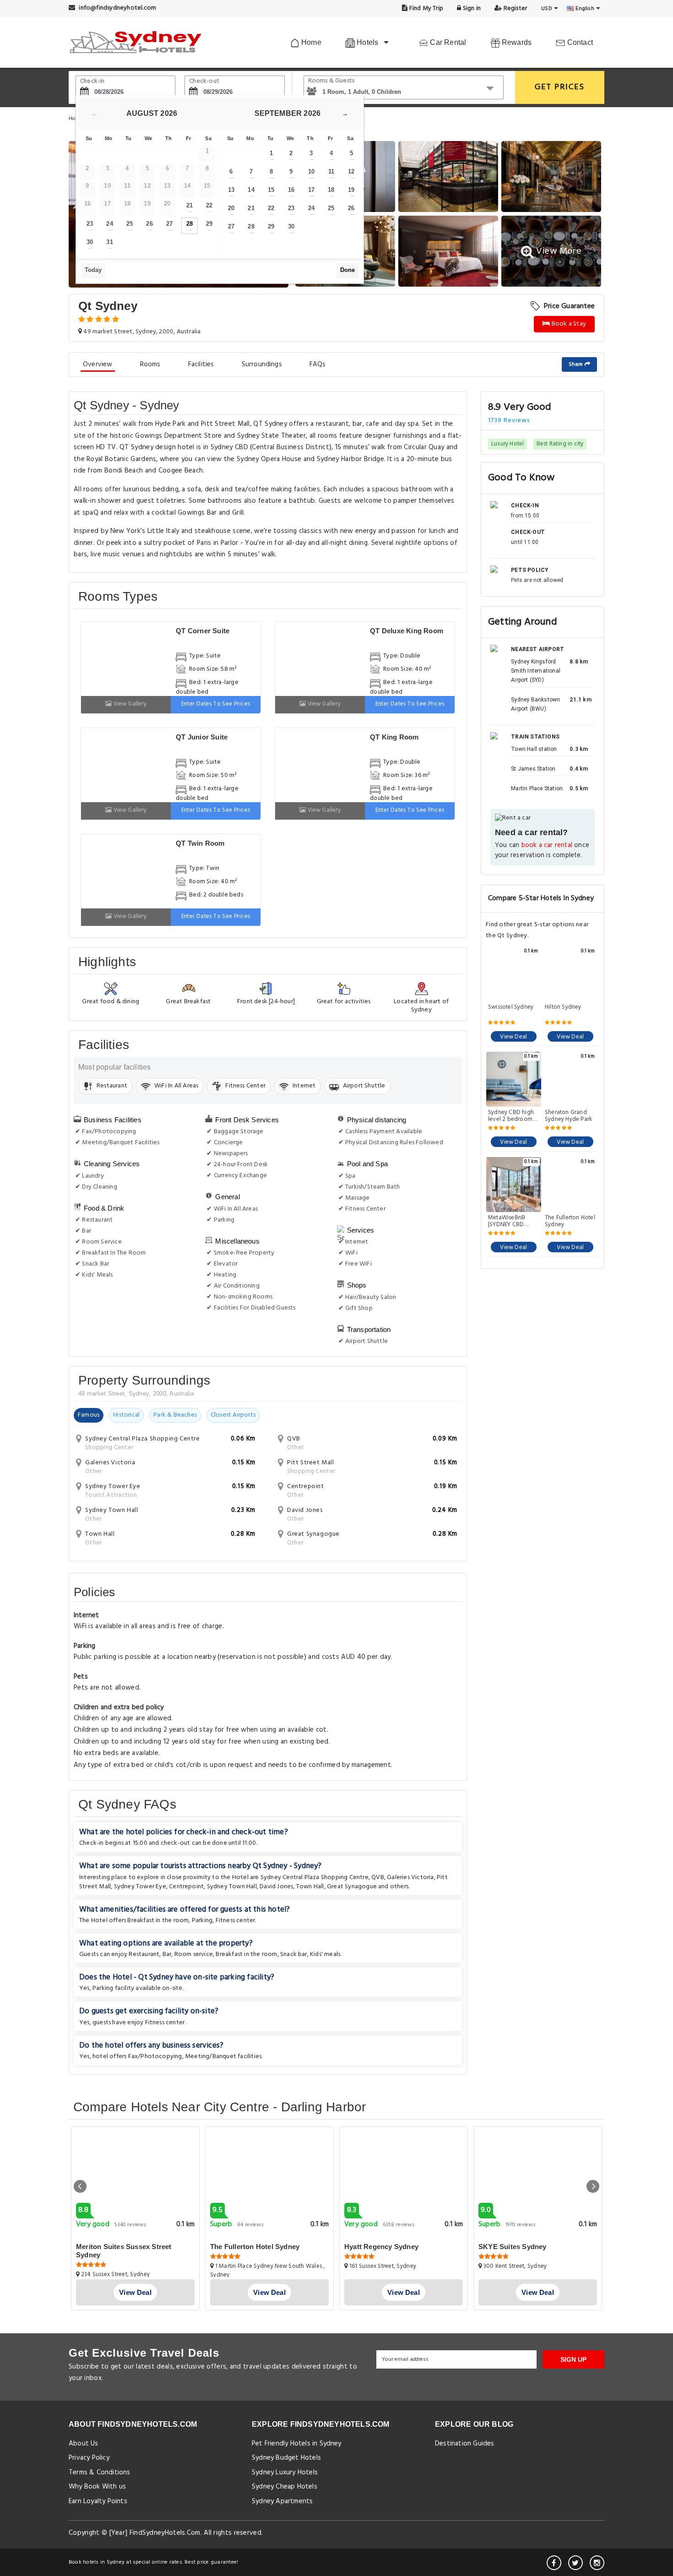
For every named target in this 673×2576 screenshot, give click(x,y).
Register (514, 8)
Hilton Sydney (563, 1008)
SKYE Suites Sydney (513, 2247)
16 (291, 190)
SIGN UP (573, 2359)
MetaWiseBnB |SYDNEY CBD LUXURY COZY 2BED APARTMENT (512, 1221)
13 (231, 190)
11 (331, 171)
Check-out (204, 81)
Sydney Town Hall (232, 1887)
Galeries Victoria (410, 1878)
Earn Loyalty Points (98, 2501)
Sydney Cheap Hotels (285, 2487)
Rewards (516, 42)
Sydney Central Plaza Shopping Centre (315, 1878)
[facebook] (554, 2563)
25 (130, 224)
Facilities (201, 364)
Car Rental (447, 42)
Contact (579, 42)
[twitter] (575, 2563)
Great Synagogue (352, 1887)
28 (190, 224)
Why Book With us (97, 2487)
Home (310, 42)
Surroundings (262, 364)
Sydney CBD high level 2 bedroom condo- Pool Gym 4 (512, 1116)
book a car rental (547, 845)
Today (93, 270)
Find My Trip (426, 8)
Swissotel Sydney (511, 1008)
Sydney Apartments (282, 2501)
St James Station (533, 769)
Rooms (150, 364)
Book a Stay (568, 324)
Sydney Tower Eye (140, 1887)
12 (351, 171)
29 (209, 224)
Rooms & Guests (331, 81)
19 (351, 190)
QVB (378, 1878)
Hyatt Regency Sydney (381, 2247)
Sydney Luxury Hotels (285, 2473)
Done (347, 270)
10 (311, 171)
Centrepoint (186, 1887)
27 (169, 224)
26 (149, 224)
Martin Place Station (537, 788)
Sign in (471, 8)
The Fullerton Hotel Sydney (570, 1221)
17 (311, 190)
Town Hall (310, 1887)
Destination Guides (465, 2444)
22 (209, 205)
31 (109, 242)
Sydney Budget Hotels (286, 2458)
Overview (98, 364)
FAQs (318, 364)
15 (271, 190)
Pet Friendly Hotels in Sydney (297, 2444)
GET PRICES (560, 87)
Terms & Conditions (100, 2473)
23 (90, 224)
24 (109, 224)
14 (251, 190)
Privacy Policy (89, 2458)
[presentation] (80, 2186)
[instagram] (597, 2563)
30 (90, 242)
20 (231, 208)
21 (190, 205)
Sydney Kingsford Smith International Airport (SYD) (536, 671)
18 (331, 190)
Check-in (92, 81)
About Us (84, 2444)
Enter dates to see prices (216, 704)
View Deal (513, 1037)
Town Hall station (534, 749)
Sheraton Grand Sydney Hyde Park (568, 1116)
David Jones (276, 1887)
